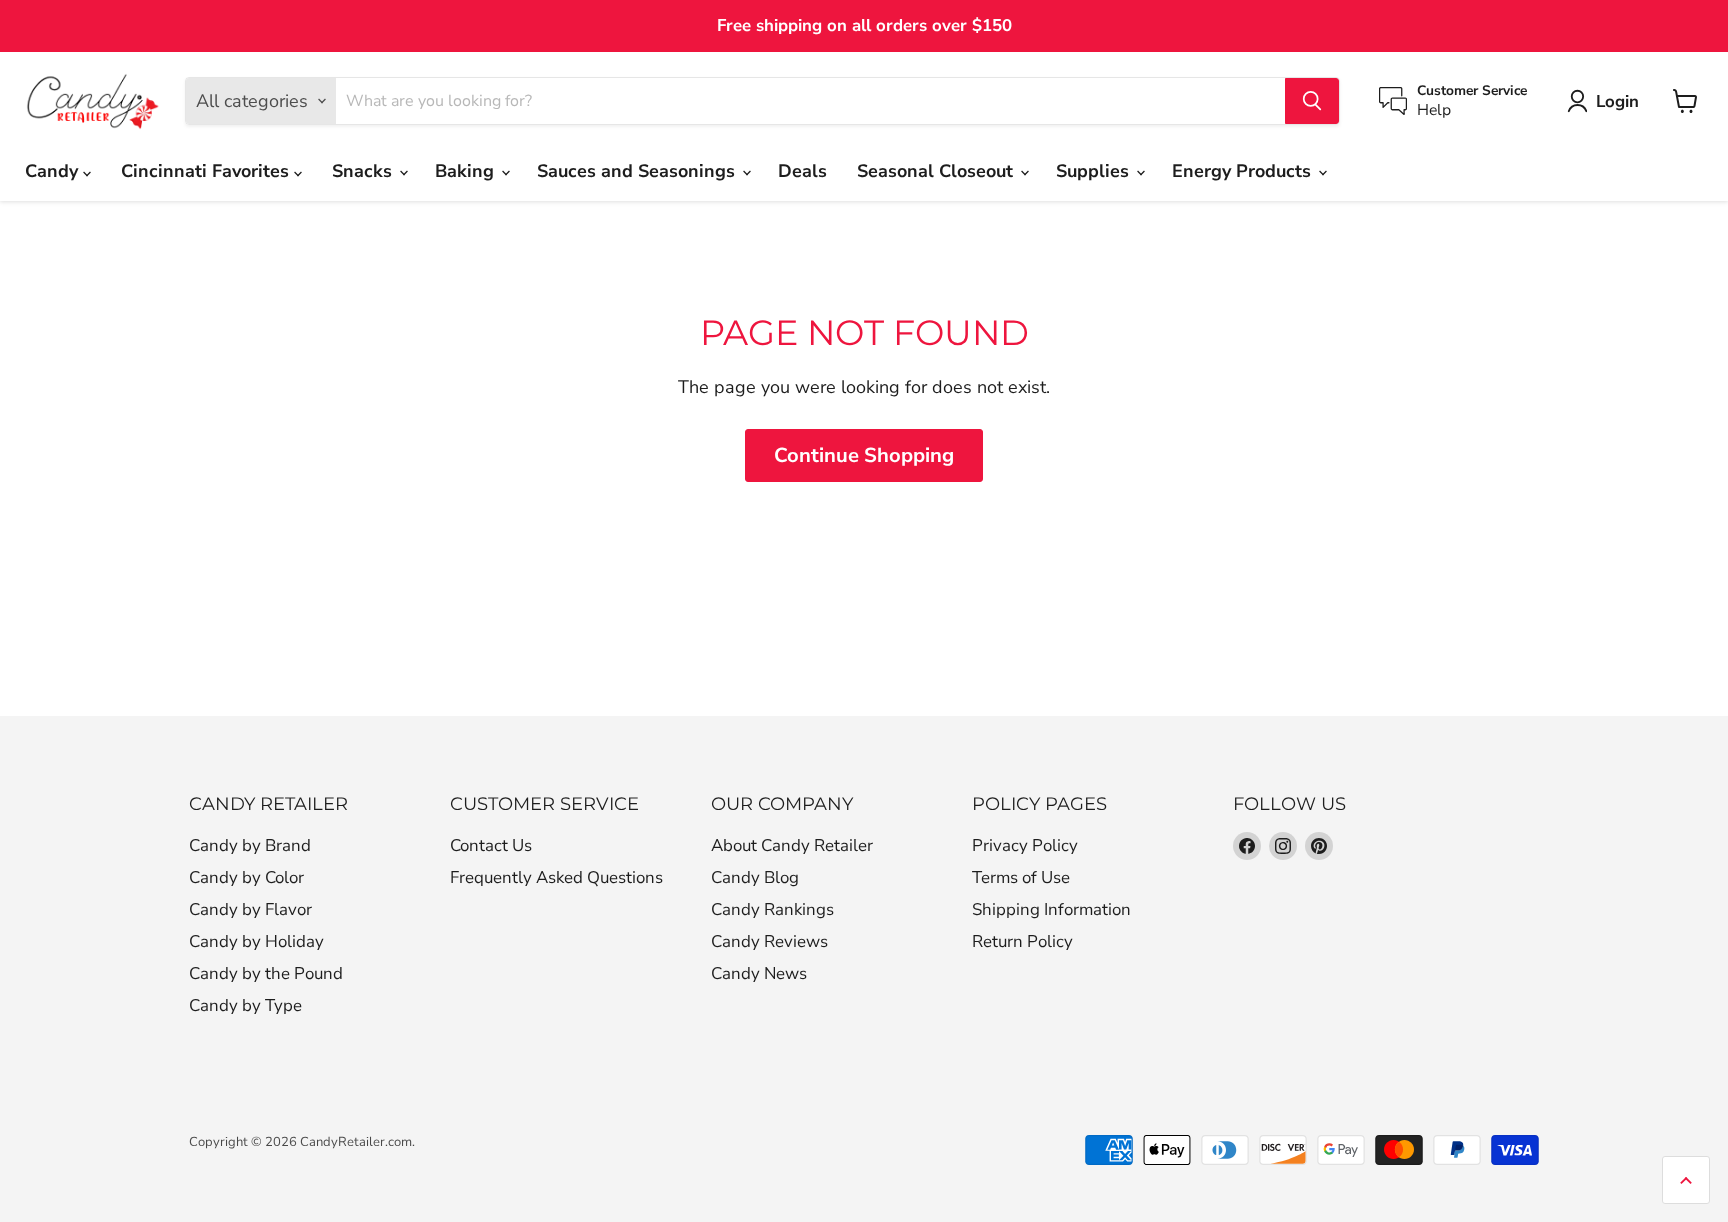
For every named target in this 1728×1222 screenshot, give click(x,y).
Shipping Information (1051, 909)
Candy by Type (245, 1005)
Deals (802, 171)
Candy (54, 171)
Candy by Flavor (250, 909)
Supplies (1095, 171)
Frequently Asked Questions (556, 877)
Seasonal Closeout (937, 171)
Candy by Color (246, 877)
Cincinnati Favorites (207, 171)
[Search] (1312, 101)
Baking (467, 171)
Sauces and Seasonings (638, 171)
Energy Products (1244, 171)
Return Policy (1022, 941)
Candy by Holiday (256, 941)
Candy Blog (755, 877)
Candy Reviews (769, 941)
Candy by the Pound (266, 973)
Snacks (364, 171)
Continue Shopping (864, 455)
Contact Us (491, 845)
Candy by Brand (250, 845)
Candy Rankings (772, 909)
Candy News (759, 973)
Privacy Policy (1025, 845)
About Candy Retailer (792, 845)
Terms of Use (1021, 877)
